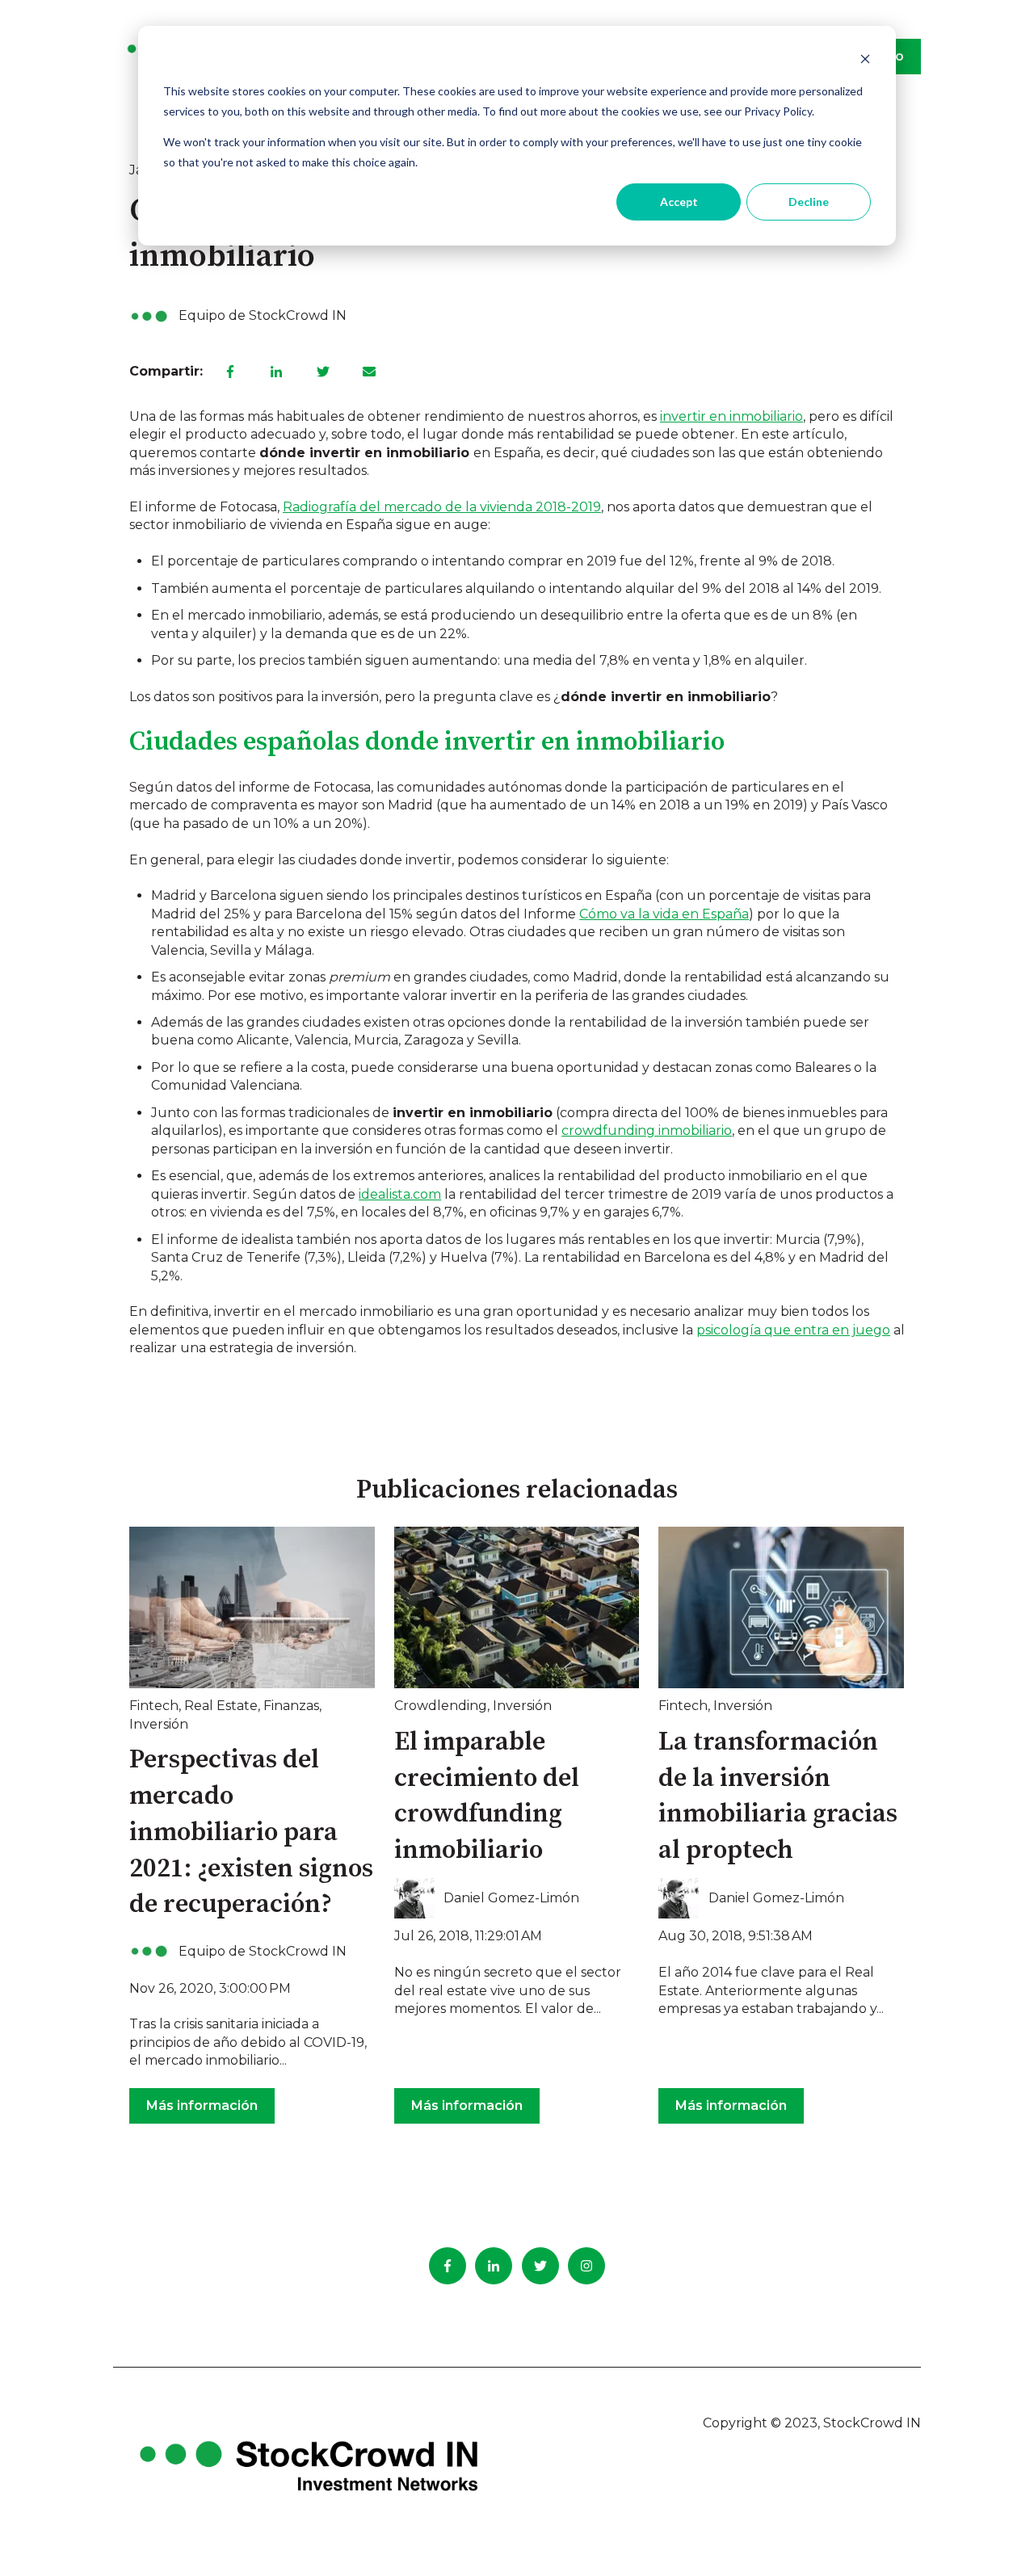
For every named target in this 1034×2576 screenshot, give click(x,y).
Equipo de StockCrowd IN (263, 315)
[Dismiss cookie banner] (865, 61)
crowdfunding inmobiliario (647, 1130)
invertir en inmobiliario (731, 416)
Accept (679, 202)
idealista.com (400, 1194)
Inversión (159, 1724)
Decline (809, 202)
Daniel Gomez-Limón (511, 1898)
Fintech (154, 1706)
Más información (202, 2105)
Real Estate (221, 1706)
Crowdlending (441, 1706)
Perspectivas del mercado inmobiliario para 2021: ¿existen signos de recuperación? (251, 1832)
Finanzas (291, 1706)
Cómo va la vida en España (664, 914)
